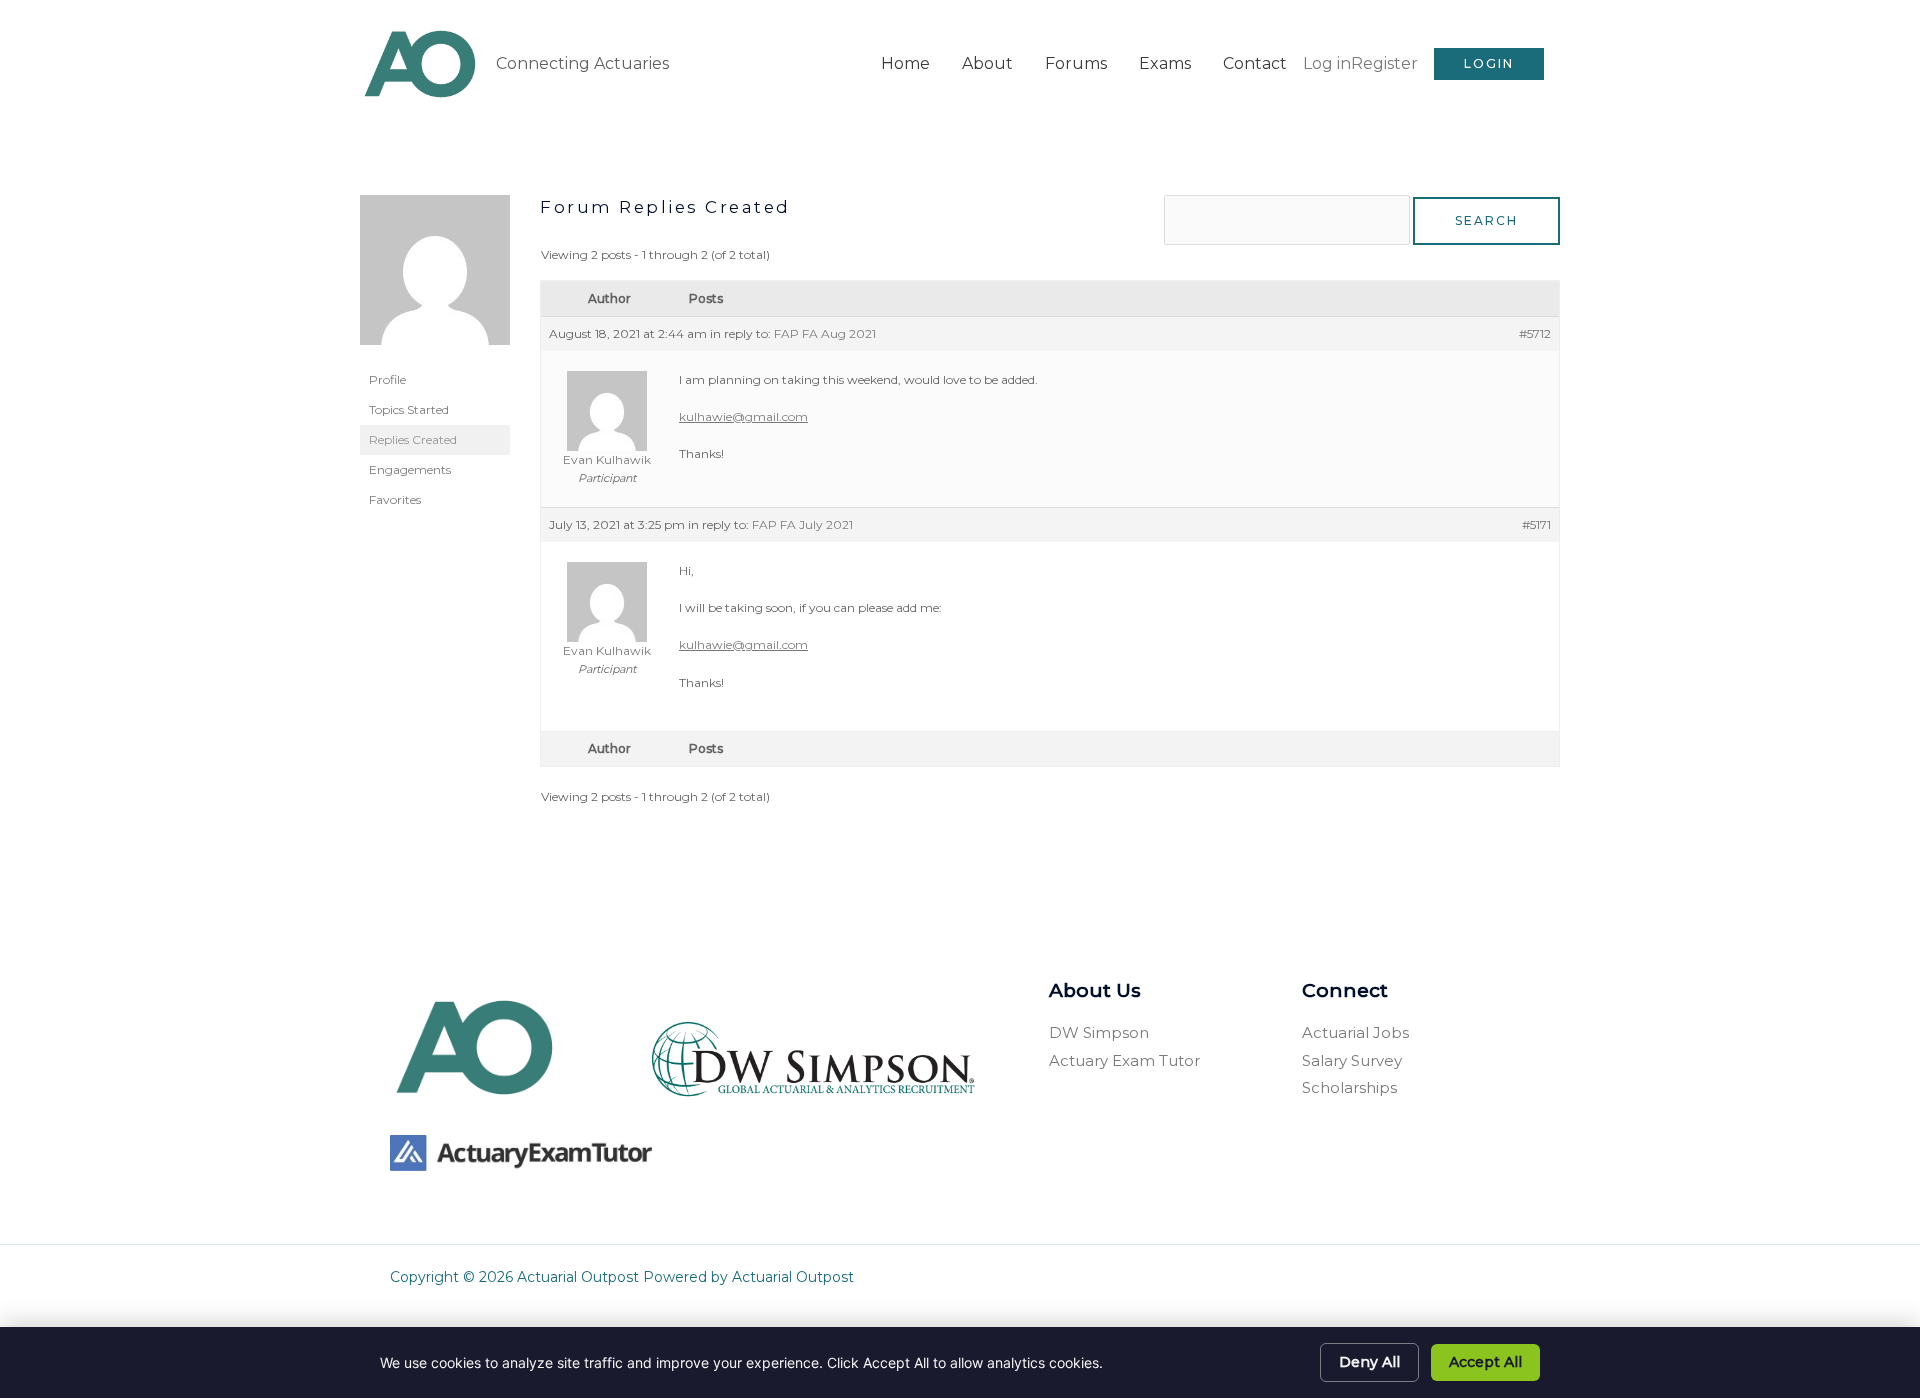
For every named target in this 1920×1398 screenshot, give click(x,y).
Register (1384, 63)
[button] (1489, 64)
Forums (1076, 63)
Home (905, 63)
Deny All (1369, 1362)
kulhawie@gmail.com (743, 416)
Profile (387, 379)
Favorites (395, 499)
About (987, 63)
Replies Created (413, 439)
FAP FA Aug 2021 (825, 333)
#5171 (1536, 524)
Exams (1165, 63)
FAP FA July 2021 (802, 524)
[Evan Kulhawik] (435, 278)
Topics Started (409, 409)
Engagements (410, 469)
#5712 (1535, 333)
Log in (1327, 63)
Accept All (1485, 1362)
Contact (1255, 63)
